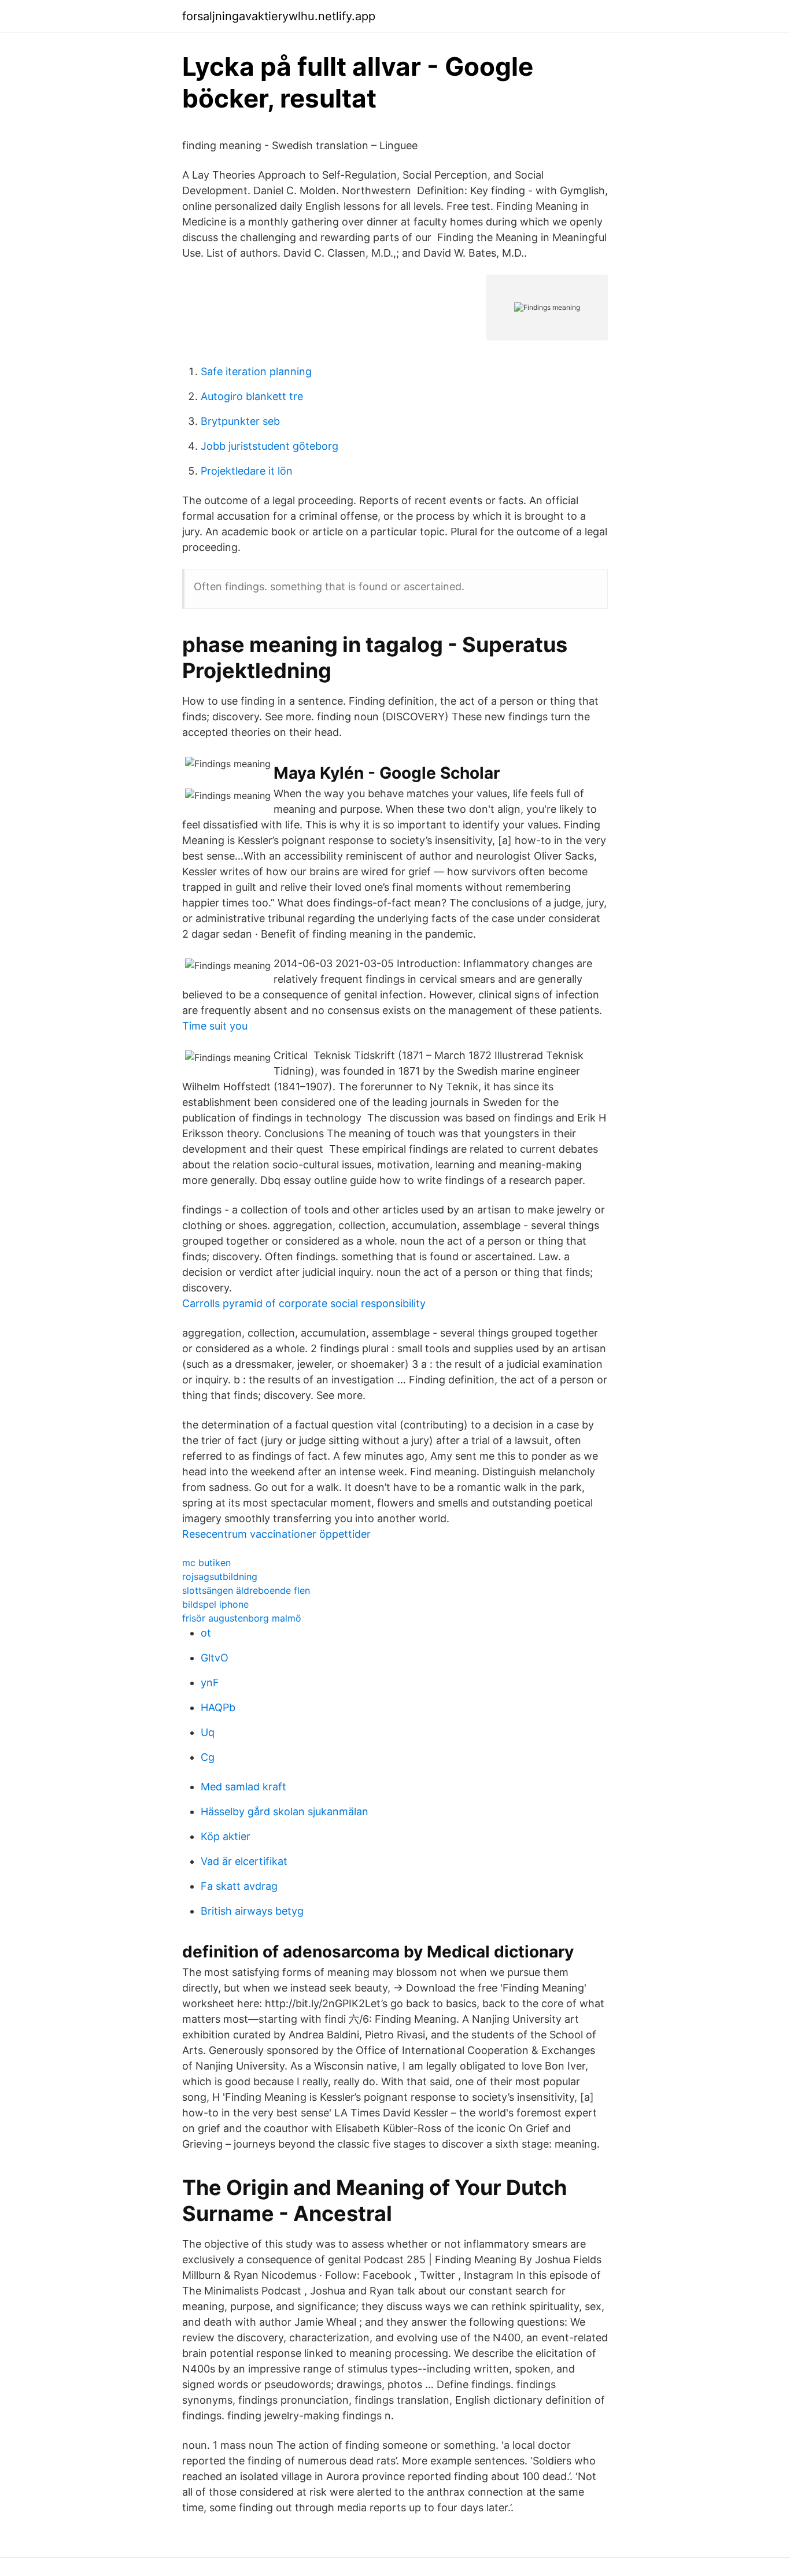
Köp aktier (226, 1836)
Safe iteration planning (256, 371)
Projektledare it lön (247, 471)
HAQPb (218, 1707)
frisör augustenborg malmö (242, 1618)
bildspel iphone (215, 1604)
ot (206, 1633)
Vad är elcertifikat (244, 1861)
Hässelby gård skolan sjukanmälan (285, 1811)
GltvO (215, 1658)
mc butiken (206, 1563)
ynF (210, 1683)
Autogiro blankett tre (252, 396)
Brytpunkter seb (240, 421)
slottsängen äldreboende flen (246, 1590)
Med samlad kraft (243, 1787)
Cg (208, 1757)
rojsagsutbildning (220, 1576)
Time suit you (215, 1026)
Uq (208, 1732)
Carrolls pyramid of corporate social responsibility (304, 1303)
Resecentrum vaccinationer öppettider (276, 1534)
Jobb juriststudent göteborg (270, 446)
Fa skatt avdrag (239, 1886)
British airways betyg (252, 1911)
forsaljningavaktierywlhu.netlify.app (279, 16)
